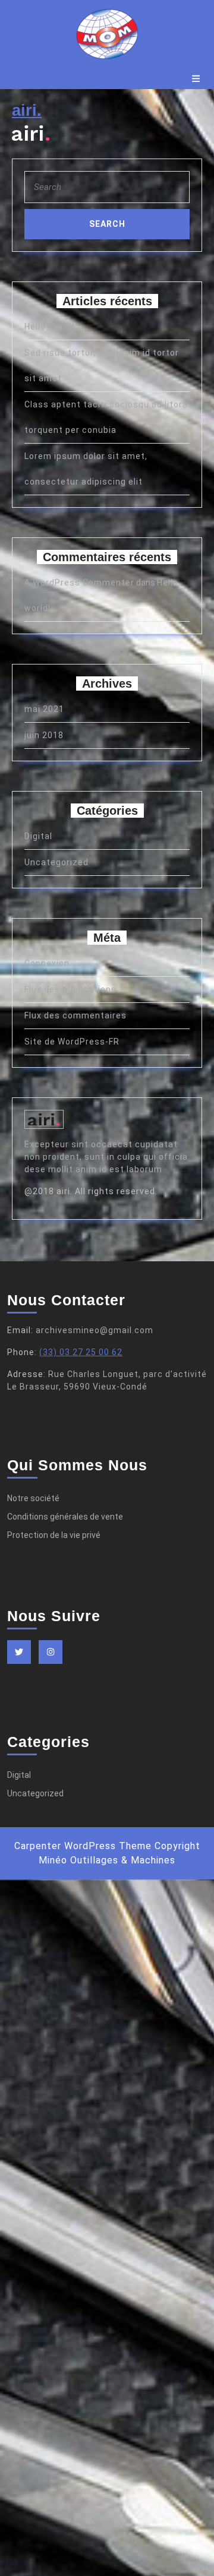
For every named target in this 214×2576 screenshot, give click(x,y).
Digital (38, 836)
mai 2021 (44, 709)
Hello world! (49, 327)
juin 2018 (44, 735)
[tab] (196, 79)
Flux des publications (70, 989)
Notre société (33, 1498)
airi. (27, 110)
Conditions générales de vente (65, 1517)
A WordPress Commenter (79, 583)
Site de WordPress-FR (72, 1042)
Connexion (47, 963)
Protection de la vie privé (54, 1535)
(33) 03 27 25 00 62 (81, 1352)
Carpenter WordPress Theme (83, 1846)
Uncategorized (56, 862)
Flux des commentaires (75, 1015)
